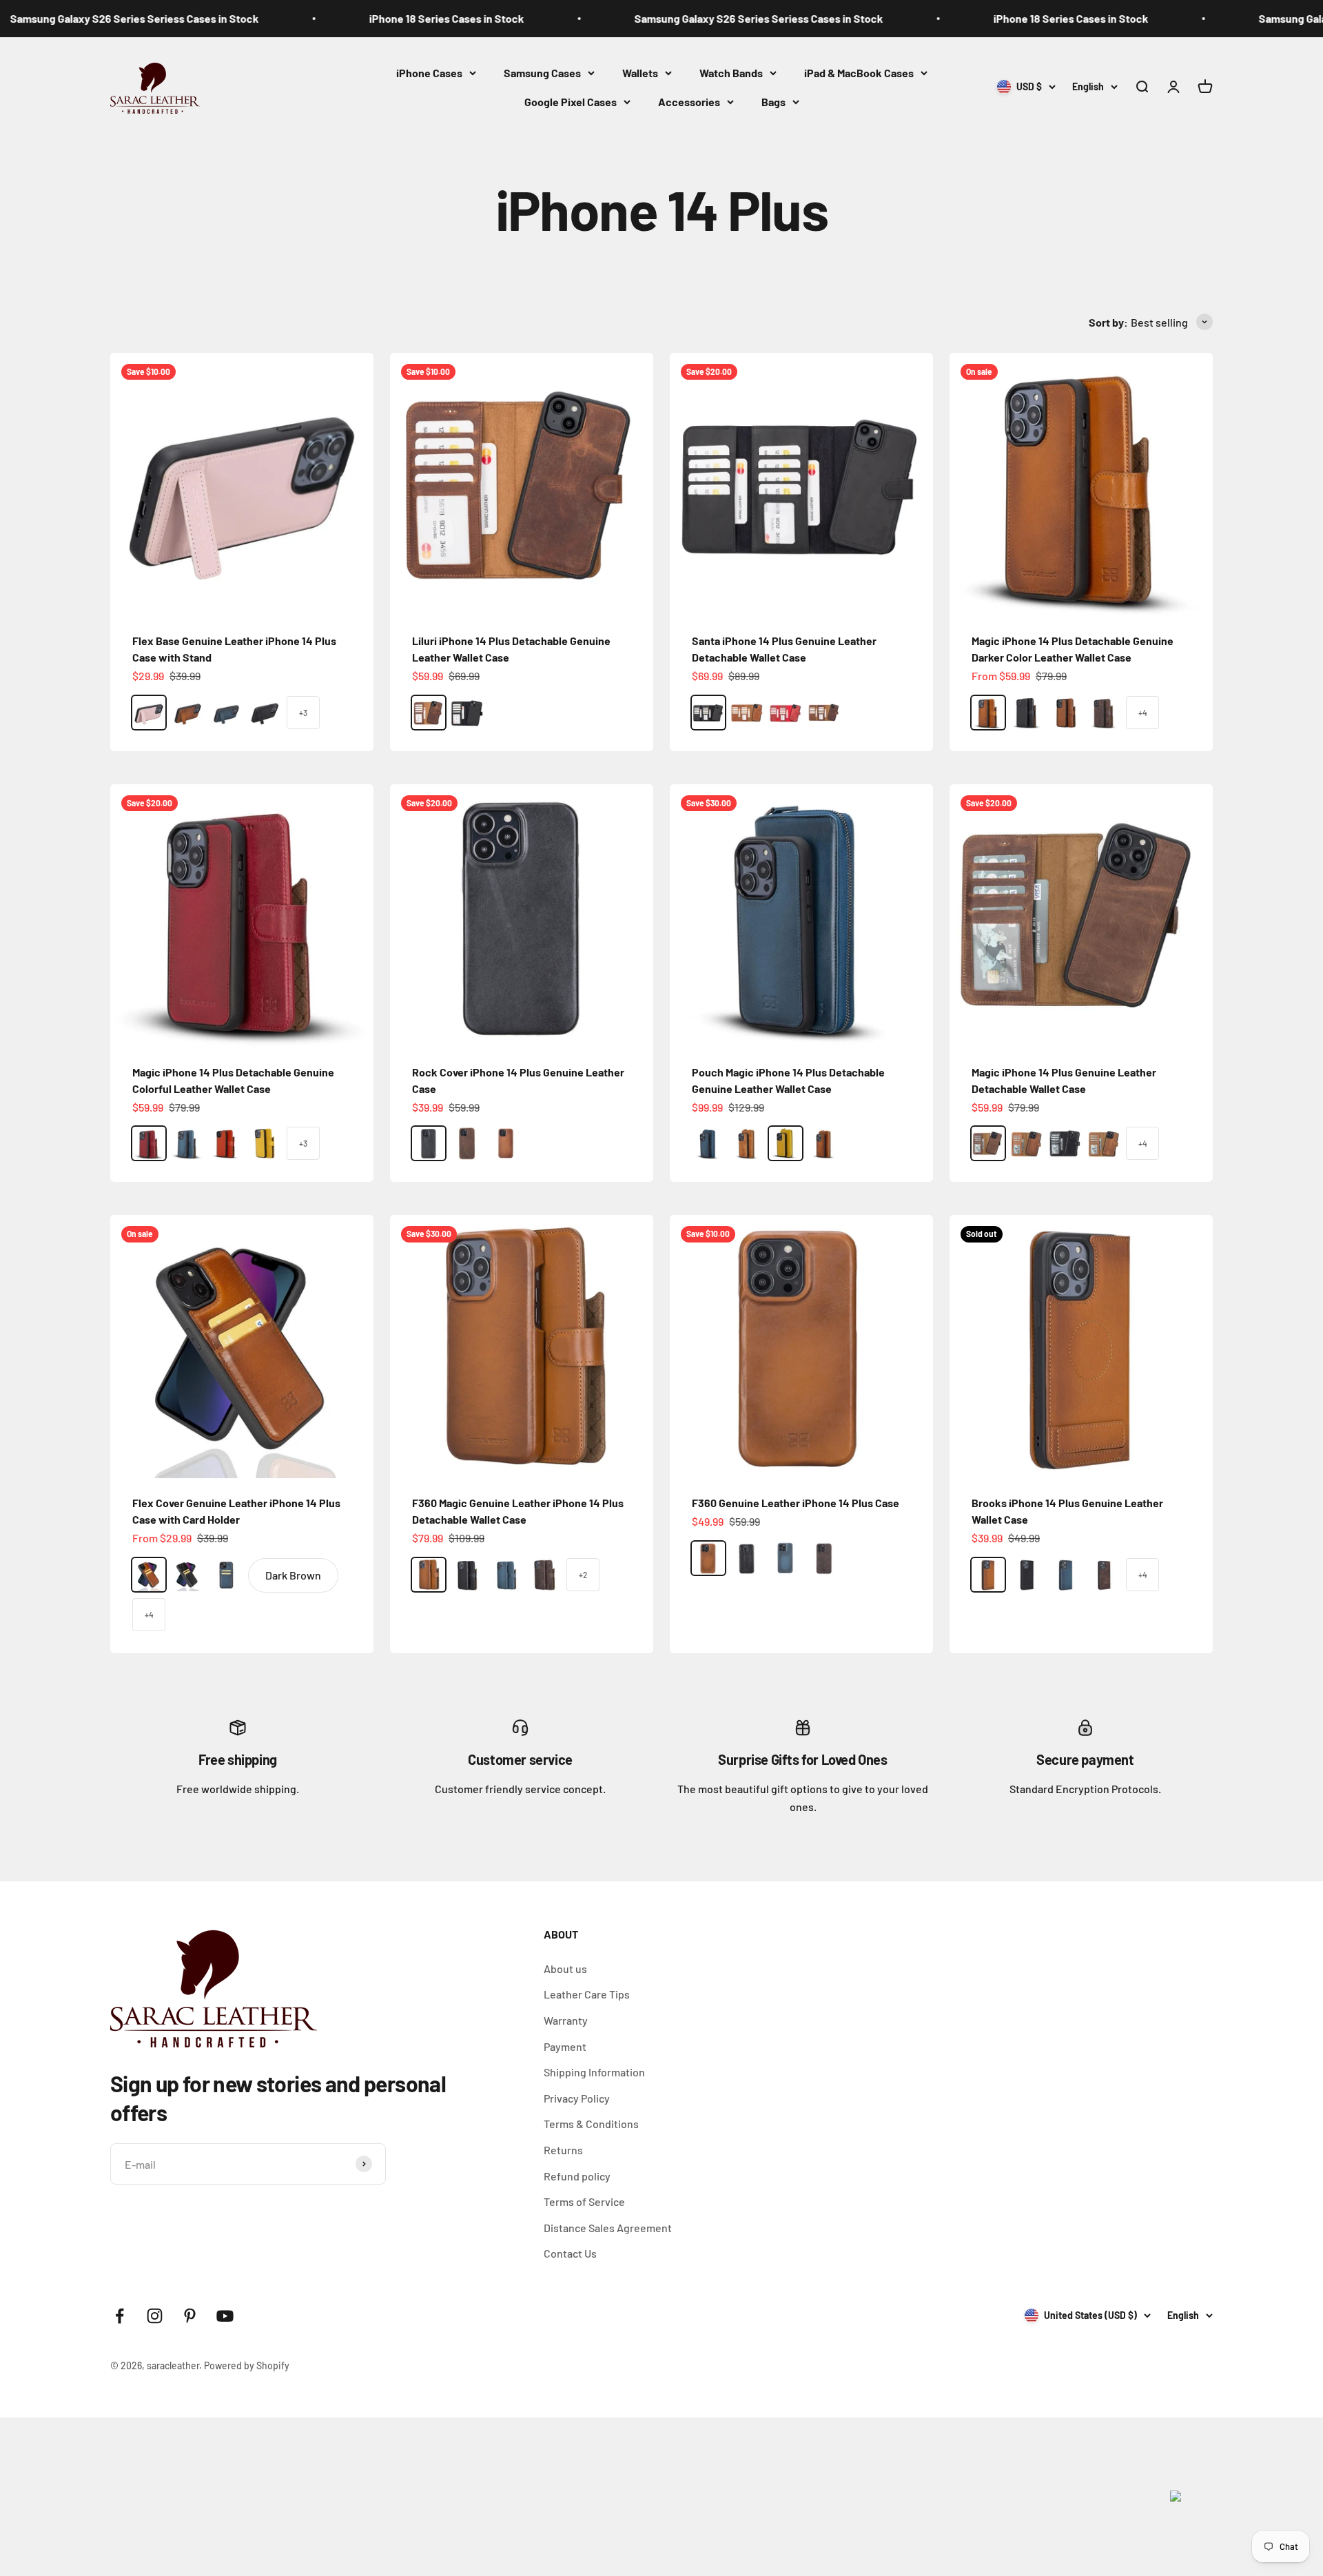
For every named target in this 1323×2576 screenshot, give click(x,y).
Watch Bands (731, 73)
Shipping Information (594, 2072)
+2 (583, 1575)
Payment (565, 2046)
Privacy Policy (577, 2098)
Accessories (689, 101)
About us (565, 1969)
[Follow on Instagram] (155, 2316)
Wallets (640, 73)
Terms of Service (584, 2201)
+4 (1143, 713)
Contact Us (570, 2253)
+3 (303, 713)
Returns (563, 2150)
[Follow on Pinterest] (190, 2316)
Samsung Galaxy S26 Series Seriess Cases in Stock (652, 18)
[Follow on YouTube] (225, 2316)
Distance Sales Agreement (608, 2228)
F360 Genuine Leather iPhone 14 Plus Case (796, 1503)
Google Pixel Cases (571, 101)
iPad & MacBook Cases (859, 73)
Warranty (566, 2020)
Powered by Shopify (247, 2365)
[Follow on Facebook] (120, 2316)
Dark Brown (293, 1575)
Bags (773, 101)
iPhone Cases (429, 73)
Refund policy (577, 2176)
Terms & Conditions (591, 2124)
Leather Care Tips (587, 1994)
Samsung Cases (542, 73)
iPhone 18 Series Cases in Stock (339, 18)
